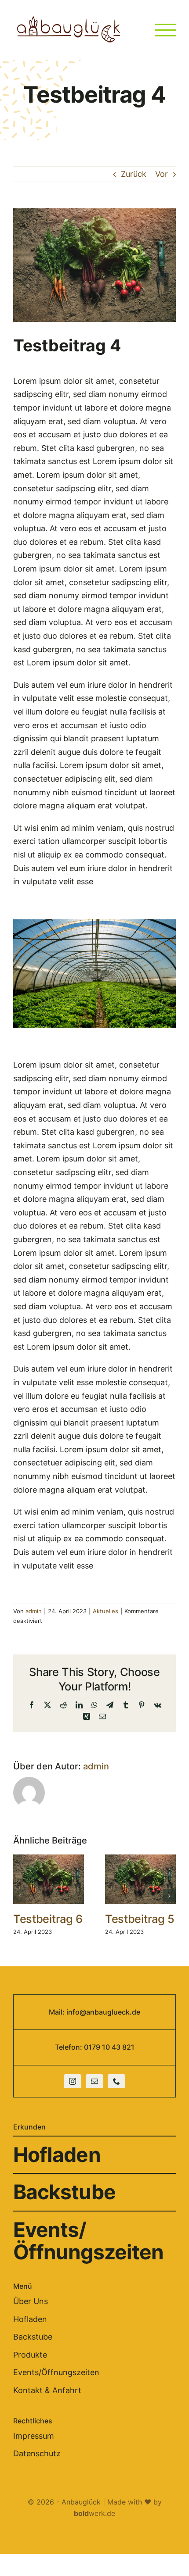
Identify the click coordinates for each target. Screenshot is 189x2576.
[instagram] (73, 2081)
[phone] (116, 2081)
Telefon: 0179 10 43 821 (95, 2047)
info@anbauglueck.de (103, 2012)
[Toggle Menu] (165, 30)
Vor (162, 174)
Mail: (58, 2012)
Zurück (134, 174)
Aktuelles (105, 1611)
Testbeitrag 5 (140, 1919)
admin (34, 1611)
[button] (20, 1896)
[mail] (94, 2081)
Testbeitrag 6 (48, 1919)
